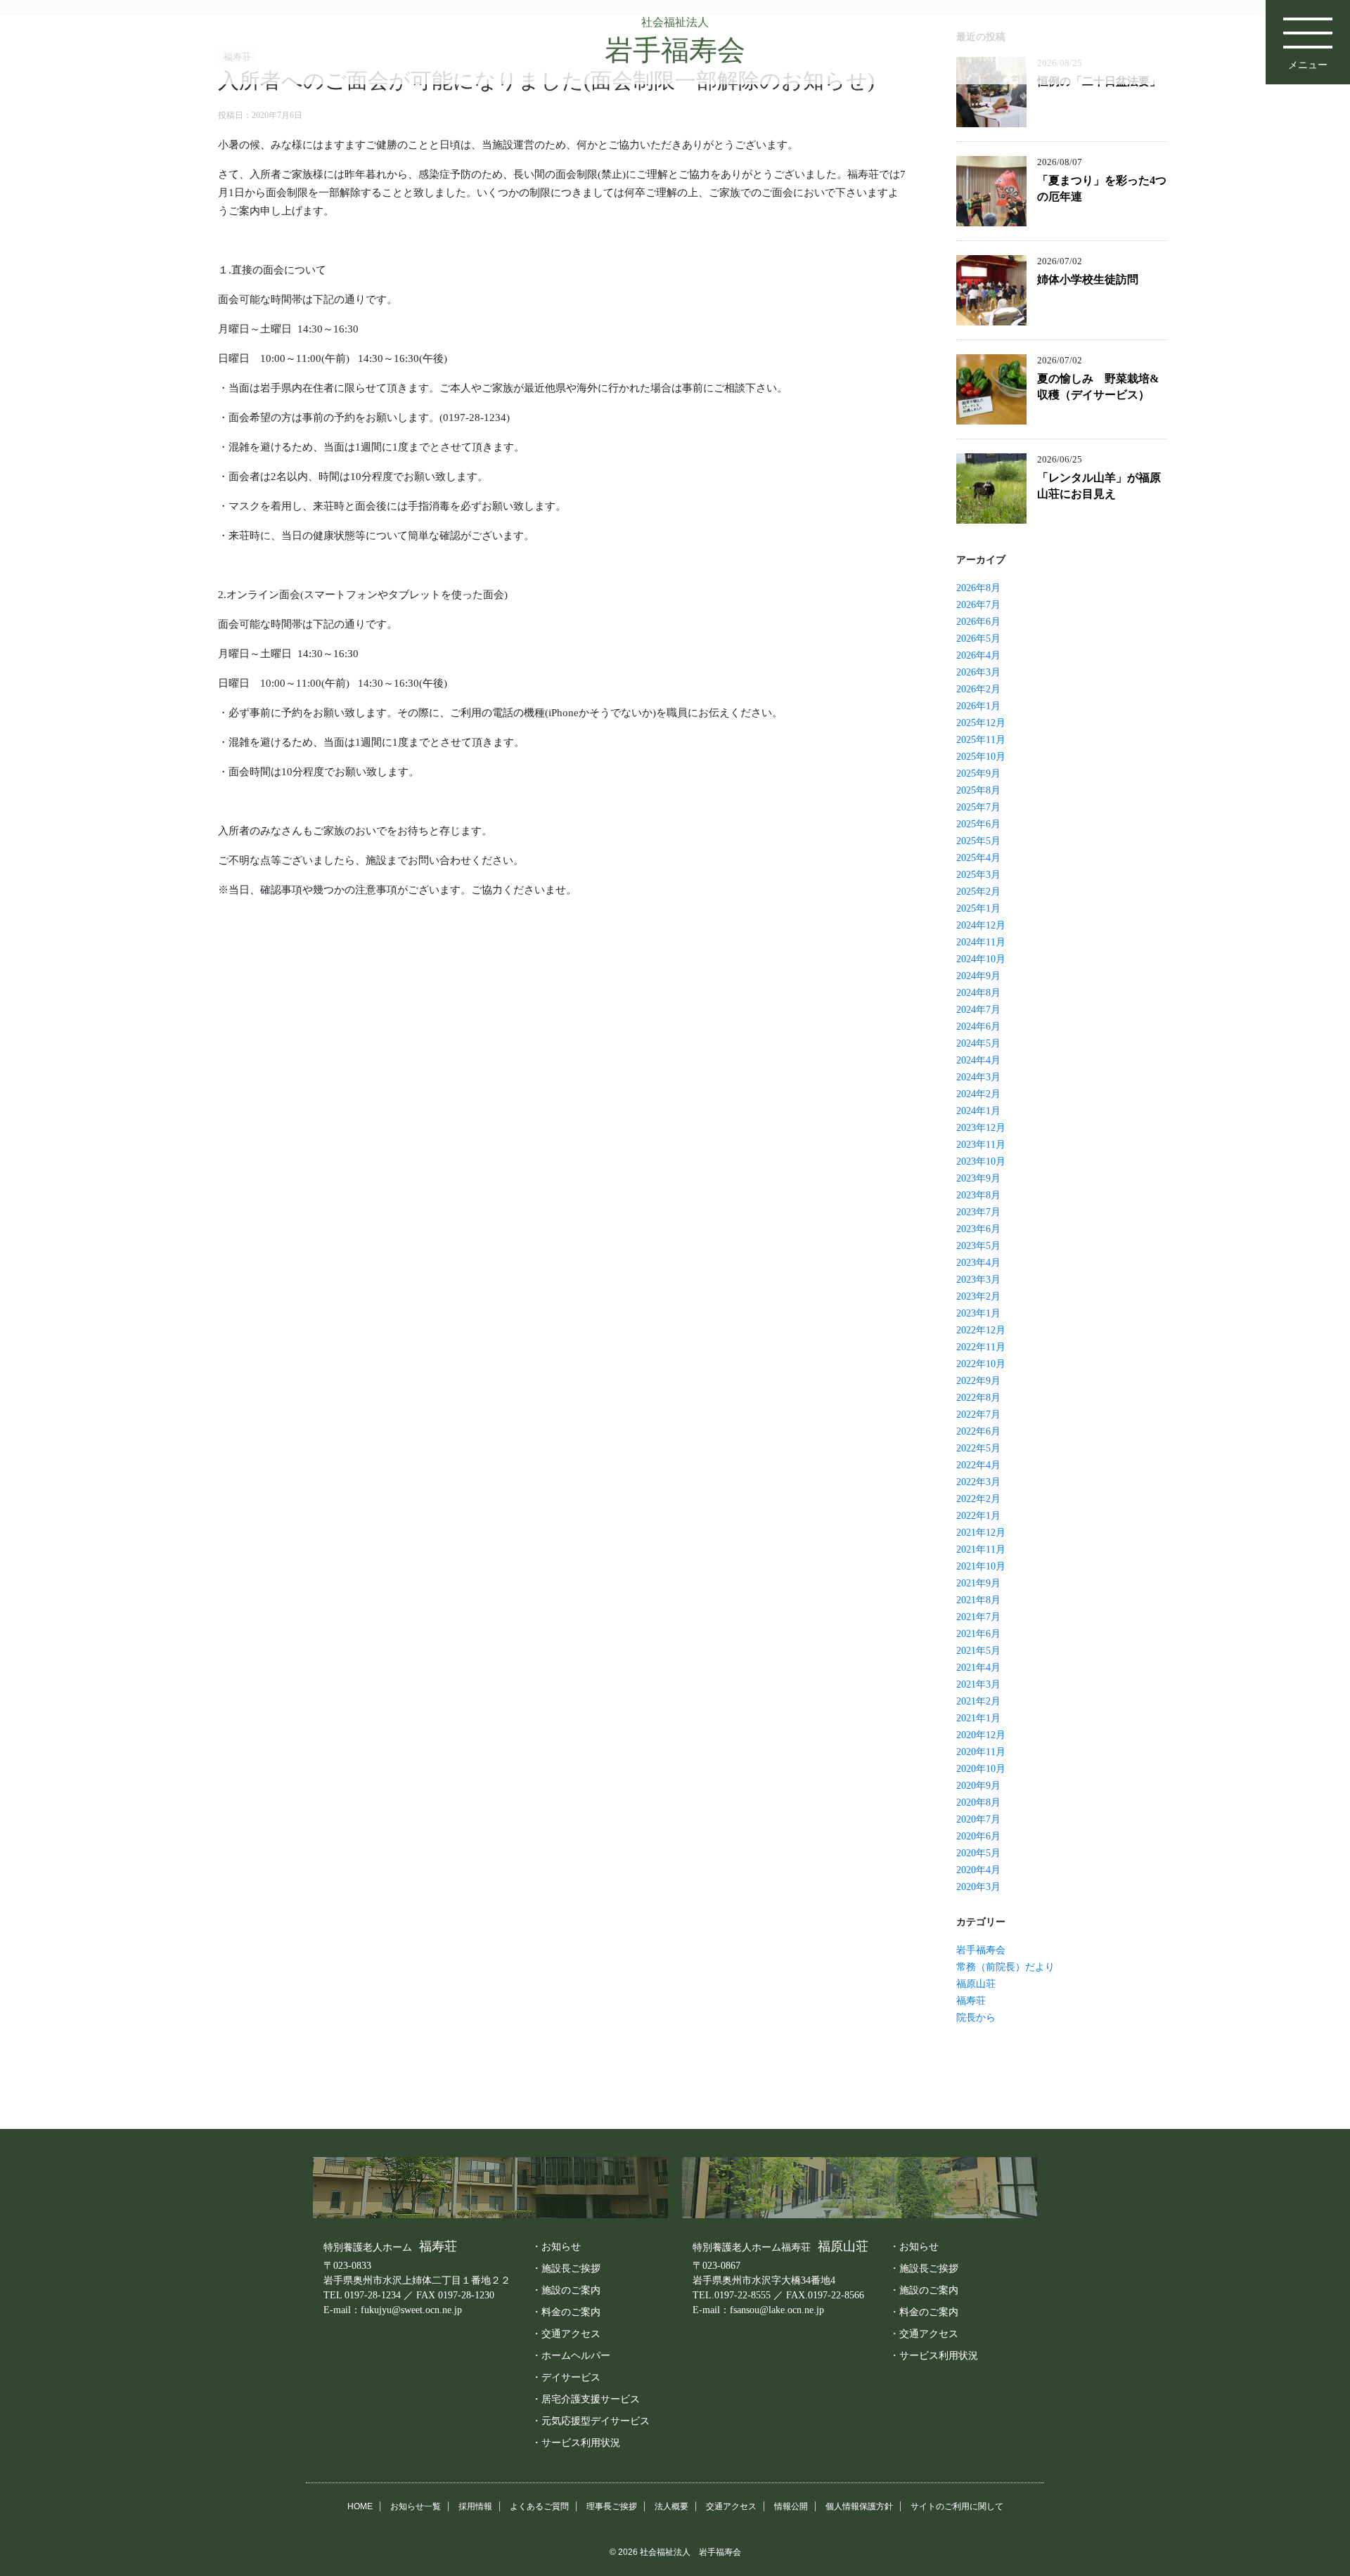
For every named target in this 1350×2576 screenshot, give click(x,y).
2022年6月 (978, 1431)
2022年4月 (978, 1465)
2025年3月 (978, 875)
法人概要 (671, 2506)
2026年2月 (978, 689)
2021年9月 (978, 1583)
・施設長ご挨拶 (566, 2268)
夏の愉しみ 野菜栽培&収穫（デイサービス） (1098, 387)
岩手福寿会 (981, 1950)
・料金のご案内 (566, 2312)
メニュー (1308, 65)
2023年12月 (981, 1128)
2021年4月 (978, 1668)
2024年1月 (978, 1111)
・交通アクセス (566, 2334)
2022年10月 (981, 1364)
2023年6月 (978, 1229)
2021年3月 (978, 1684)
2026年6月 (978, 622)
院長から (976, 2018)
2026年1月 (978, 706)
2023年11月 (981, 1145)
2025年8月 (978, 790)
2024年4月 (978, 1060)
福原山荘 (976, 1984)
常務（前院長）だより (1005, 1967)
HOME (360, 2506)
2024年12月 (981, 925)
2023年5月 (978, 1246)
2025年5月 (978, 841)
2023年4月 (978, 1263)
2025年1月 (978, 908)
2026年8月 (978, 588)
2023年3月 (978, 1280)
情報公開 (791, 2506)
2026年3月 (978, 672)
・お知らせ (556, 2246)
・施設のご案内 (566, 2290)
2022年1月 (978, 1516)
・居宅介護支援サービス (586, 2399)
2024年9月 (978, 976)
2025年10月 (981, 757)
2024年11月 (981, 942)
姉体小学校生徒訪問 (1088, 279)
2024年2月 (978, 1094)
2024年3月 (978, 1077)
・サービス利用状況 (576, 2442)
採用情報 (475, 2506)
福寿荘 (971, 2001)
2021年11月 (981, 1549)
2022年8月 (978, 1398)
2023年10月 (981, 1161)
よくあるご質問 (539, 2506)
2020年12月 (981, 1735)
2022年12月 (981, 1330)
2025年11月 (981, 740)
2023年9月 (978, 1178)
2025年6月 (978, 824)
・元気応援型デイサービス (591, 2421)
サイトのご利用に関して (957, 2506)
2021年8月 (978, 1600)
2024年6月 (978, 1027)
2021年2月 (978, 1701)
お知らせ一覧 (416, 2506)
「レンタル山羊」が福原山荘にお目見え (1099, 486)
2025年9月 (978, 774)
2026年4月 (978, 655)
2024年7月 (978, 1010)
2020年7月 (978, 1819)
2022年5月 (978, 1448)
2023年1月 (978, 1313)
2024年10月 (981, 959)
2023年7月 (978, 1212)
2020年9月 (978, 1786)
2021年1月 (978, 1718)
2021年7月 (978, 1617)
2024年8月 (978, 993)
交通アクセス (731, 2506)
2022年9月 (978, 1381)
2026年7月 (978, 605)
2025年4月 (978, 858)
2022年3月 (978, 1482)
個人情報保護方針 (859, 2506)
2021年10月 (981, 1566)
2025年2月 (978, 892)
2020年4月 (978, 1870)
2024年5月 (978, 1043)
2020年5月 (978, 1853)
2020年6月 (978, 1836)
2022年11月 (981, 1347)
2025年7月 (978, 807)
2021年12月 (981, 1533)
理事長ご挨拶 (612, 2506)
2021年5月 (978, 1651)
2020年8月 (978, 1802)
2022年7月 (978, 1415)
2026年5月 (978, 639)
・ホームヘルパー (571, 2355)
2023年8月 (978, 1195)
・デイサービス (566, 2377)
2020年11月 (981, 1752)
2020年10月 (981, 1769)
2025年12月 (981, 723)
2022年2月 (978, 1499)
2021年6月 (978, 1634)
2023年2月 (978, 1296)
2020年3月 (978, 1887)
